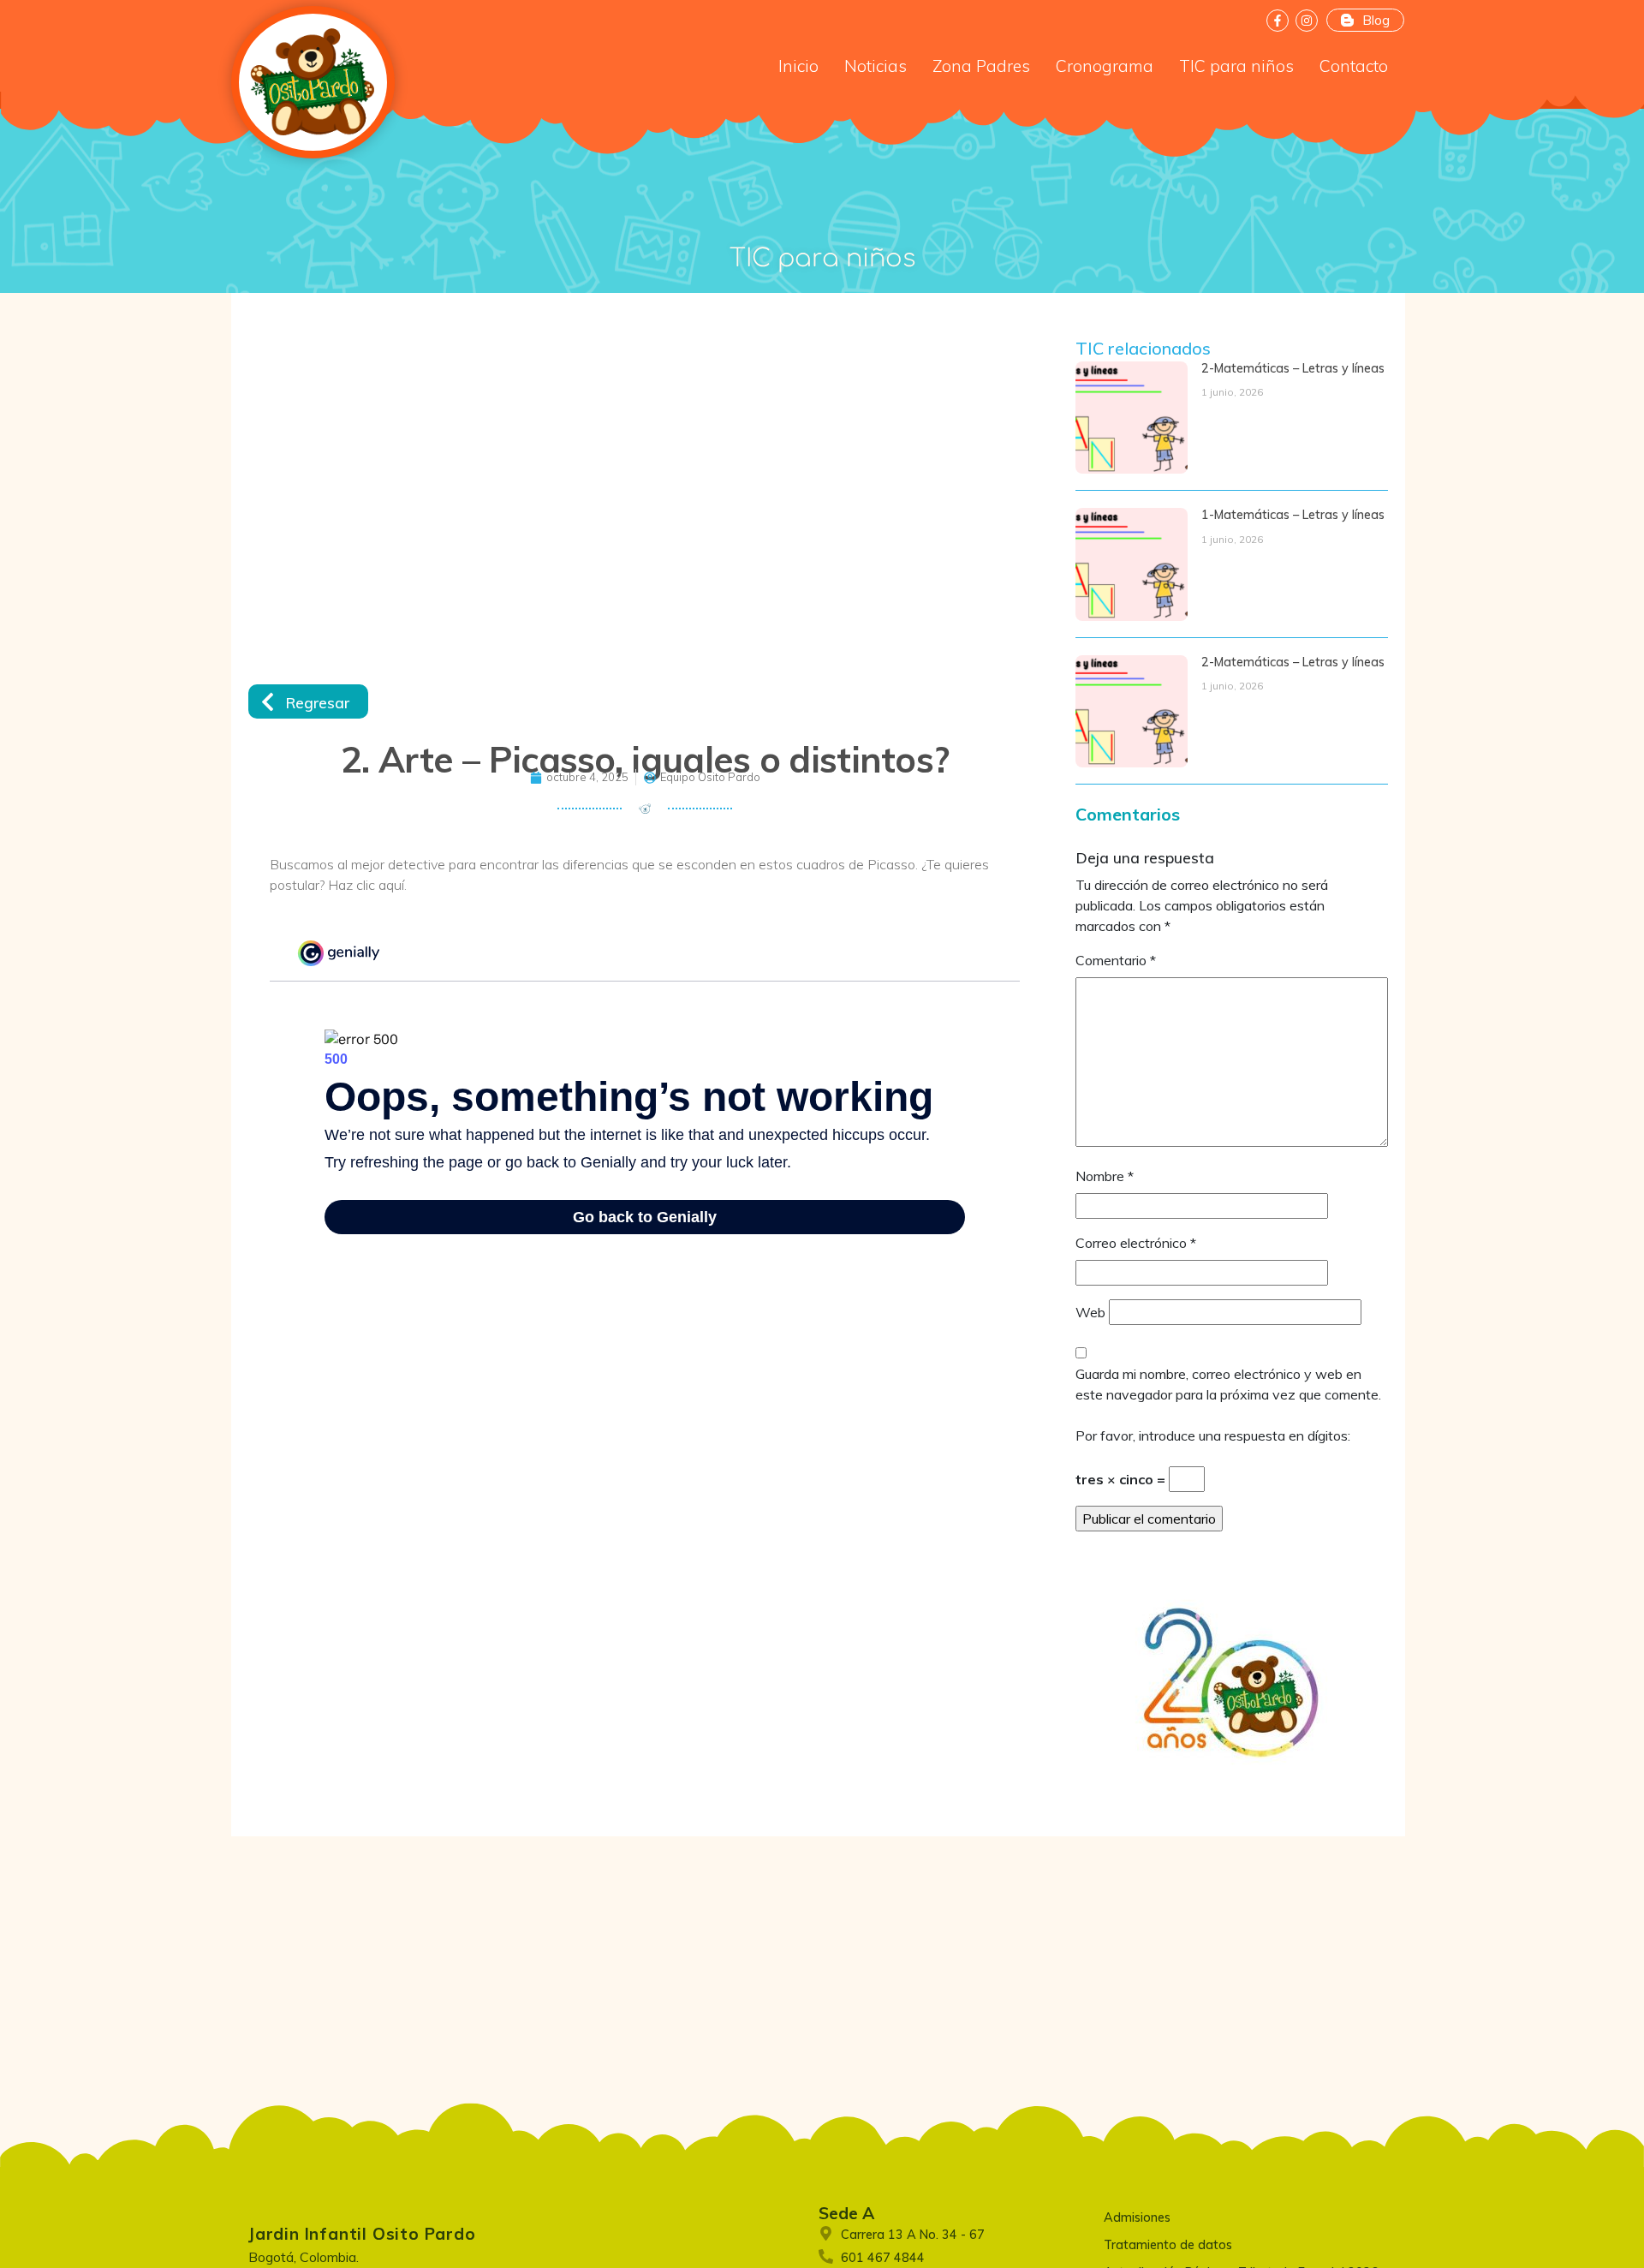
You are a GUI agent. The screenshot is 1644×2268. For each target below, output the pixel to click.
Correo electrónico (1136, 1243)
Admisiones (1137, 2217)
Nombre (1105, 1176)
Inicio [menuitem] (798, 66)
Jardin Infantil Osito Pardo (362, 2234)
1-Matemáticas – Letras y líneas (1293, 515)
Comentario (1116, 960)
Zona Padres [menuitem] (981, 66)
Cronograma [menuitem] (1105, 66)
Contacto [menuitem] (1354, 66)
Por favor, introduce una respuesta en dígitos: (1213, 1435)
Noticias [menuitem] (876, 66)
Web (1090, 1312)
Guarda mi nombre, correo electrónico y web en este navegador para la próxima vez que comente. (1228, 1384)
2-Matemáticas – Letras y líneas (1293, 368)
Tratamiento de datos (1168, 2245)
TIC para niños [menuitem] (1236, 66)
